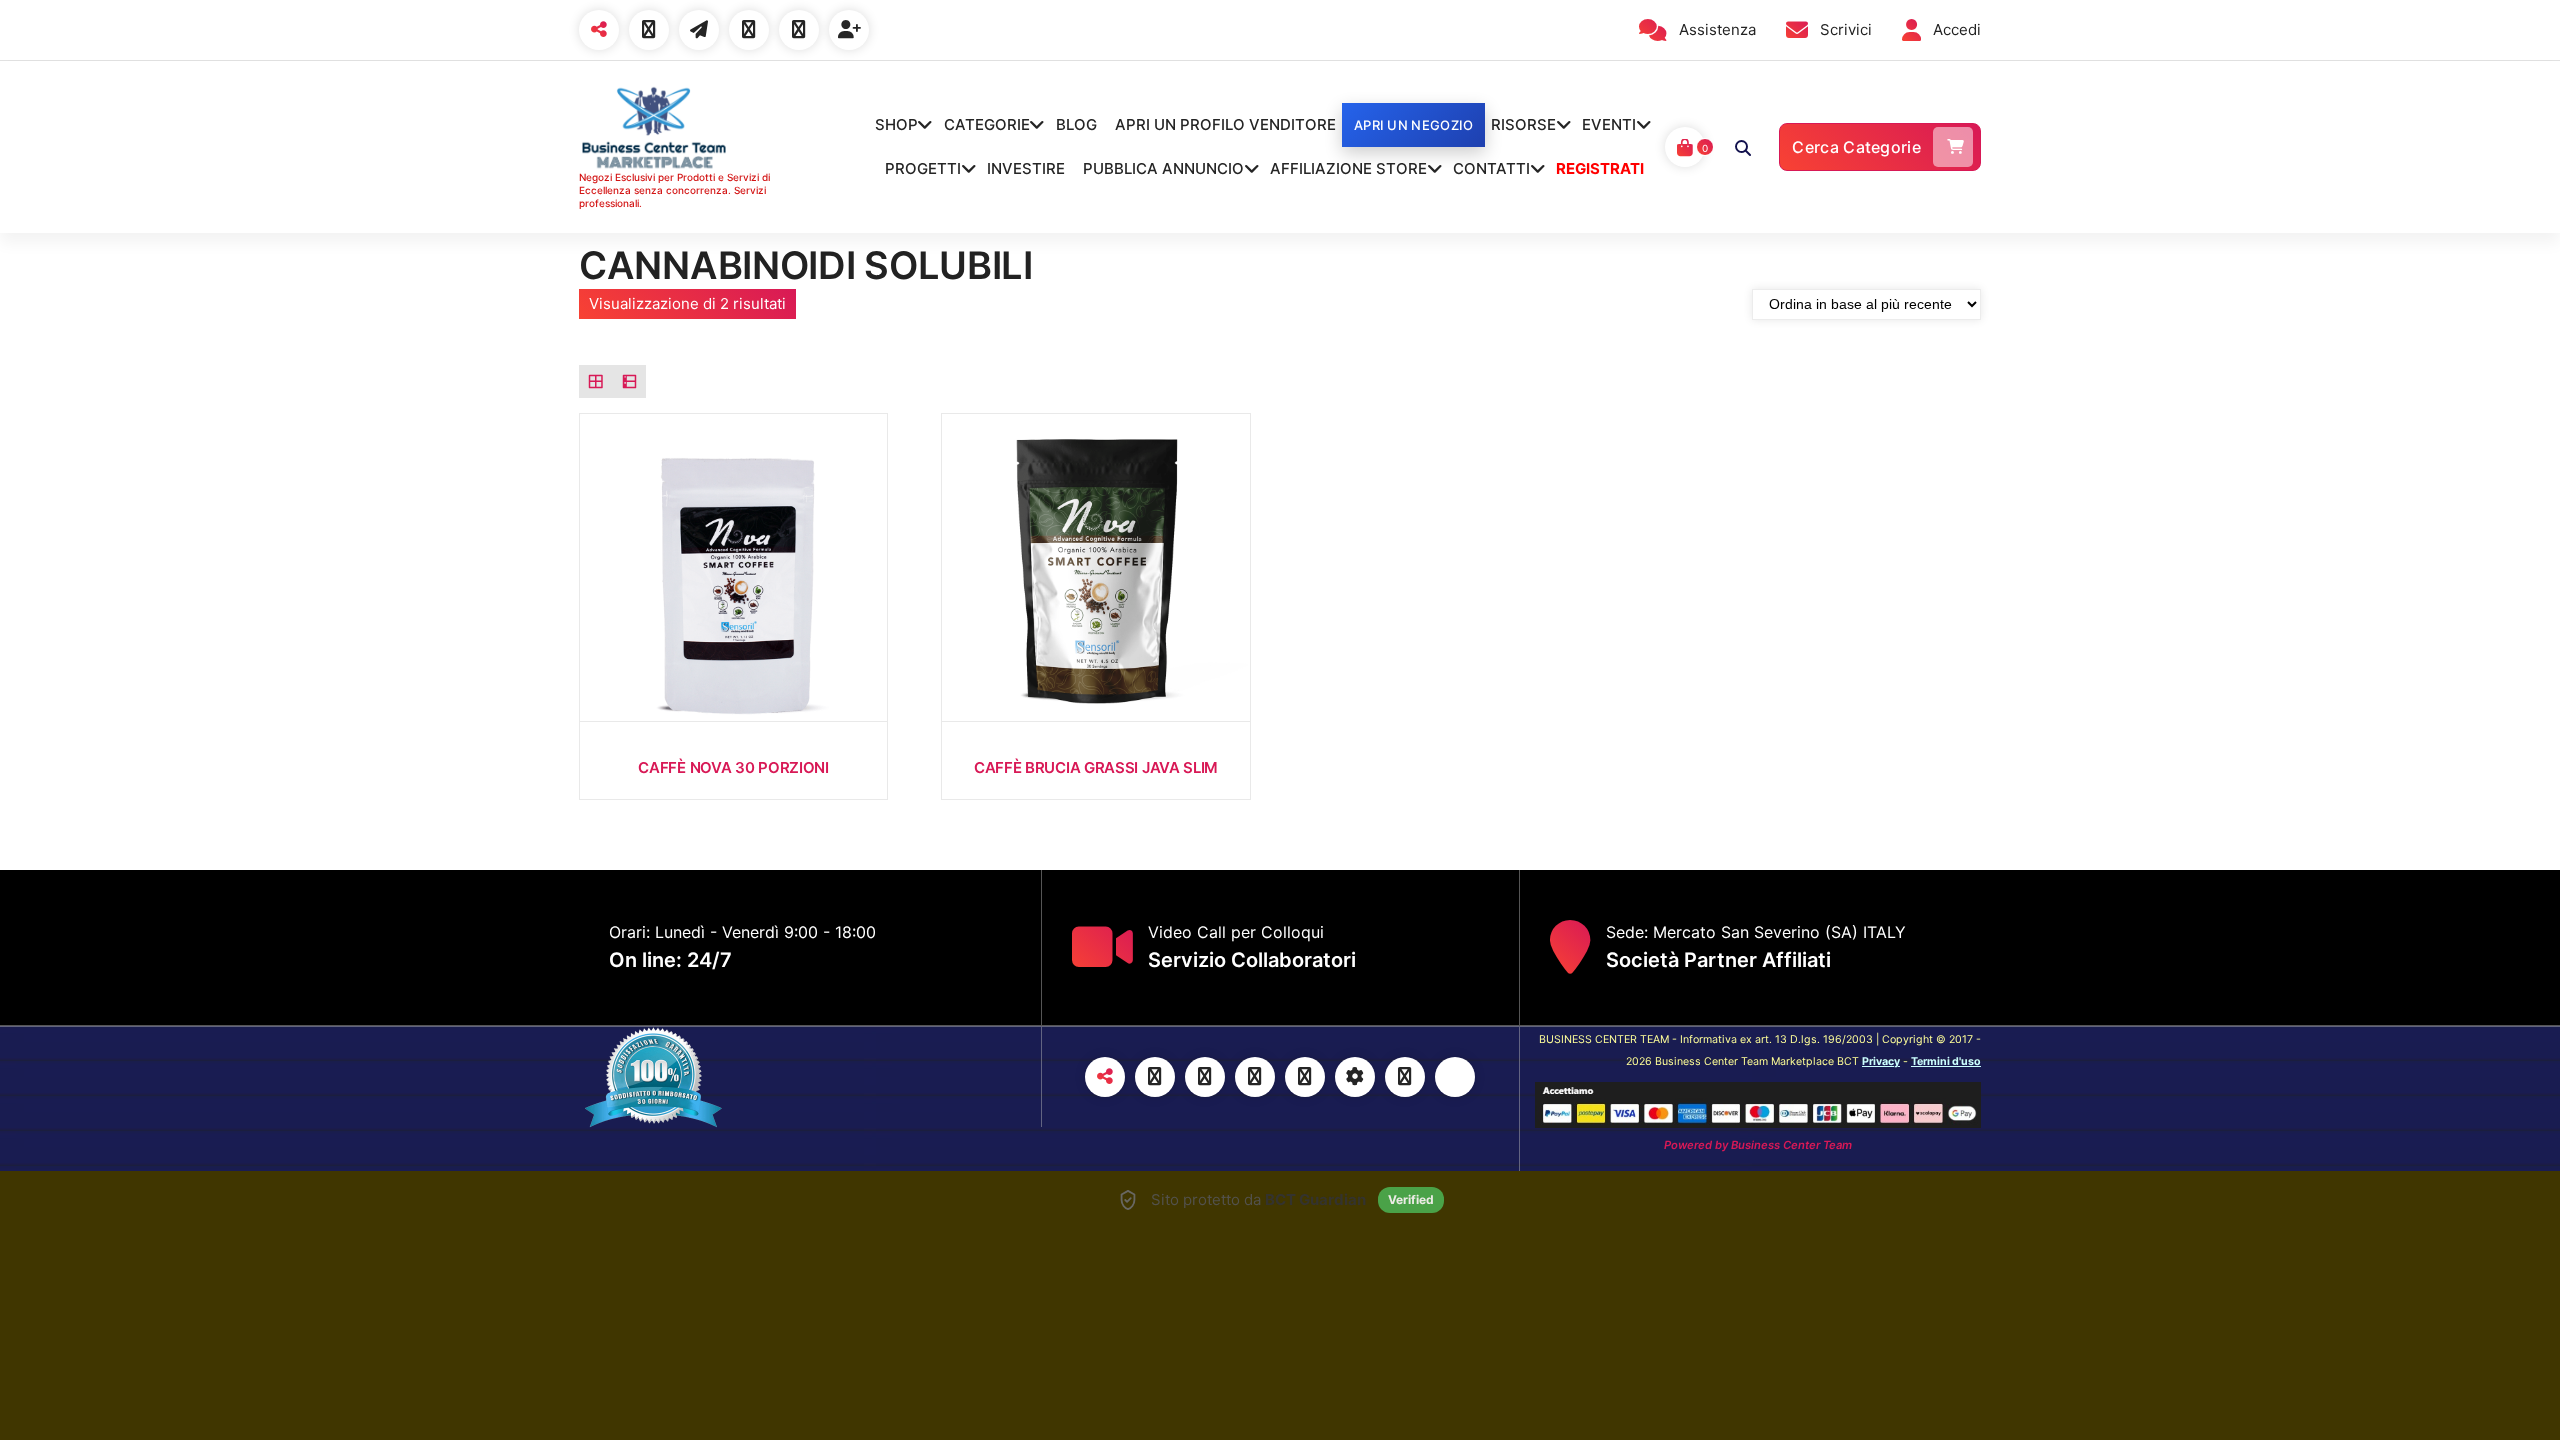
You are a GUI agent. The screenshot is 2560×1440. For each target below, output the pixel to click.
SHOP (896, 124)
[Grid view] (596, 382)
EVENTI (1609, 124)
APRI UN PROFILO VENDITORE (1225, 124)
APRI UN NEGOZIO (1414, 125)
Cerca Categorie (1856, 147)
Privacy (1881, 1061)
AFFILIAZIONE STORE (1348, 168)
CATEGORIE (987, 124)
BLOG (1076, 124)
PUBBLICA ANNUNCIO (1163, 168)
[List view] (630, 382)
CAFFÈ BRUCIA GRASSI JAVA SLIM (1096, 767)
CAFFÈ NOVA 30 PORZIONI (733, 767)
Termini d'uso (1946, 1061)
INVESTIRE (1026, 168)
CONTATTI (1491, 168)
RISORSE (1523, 124)
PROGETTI (923, 168)
